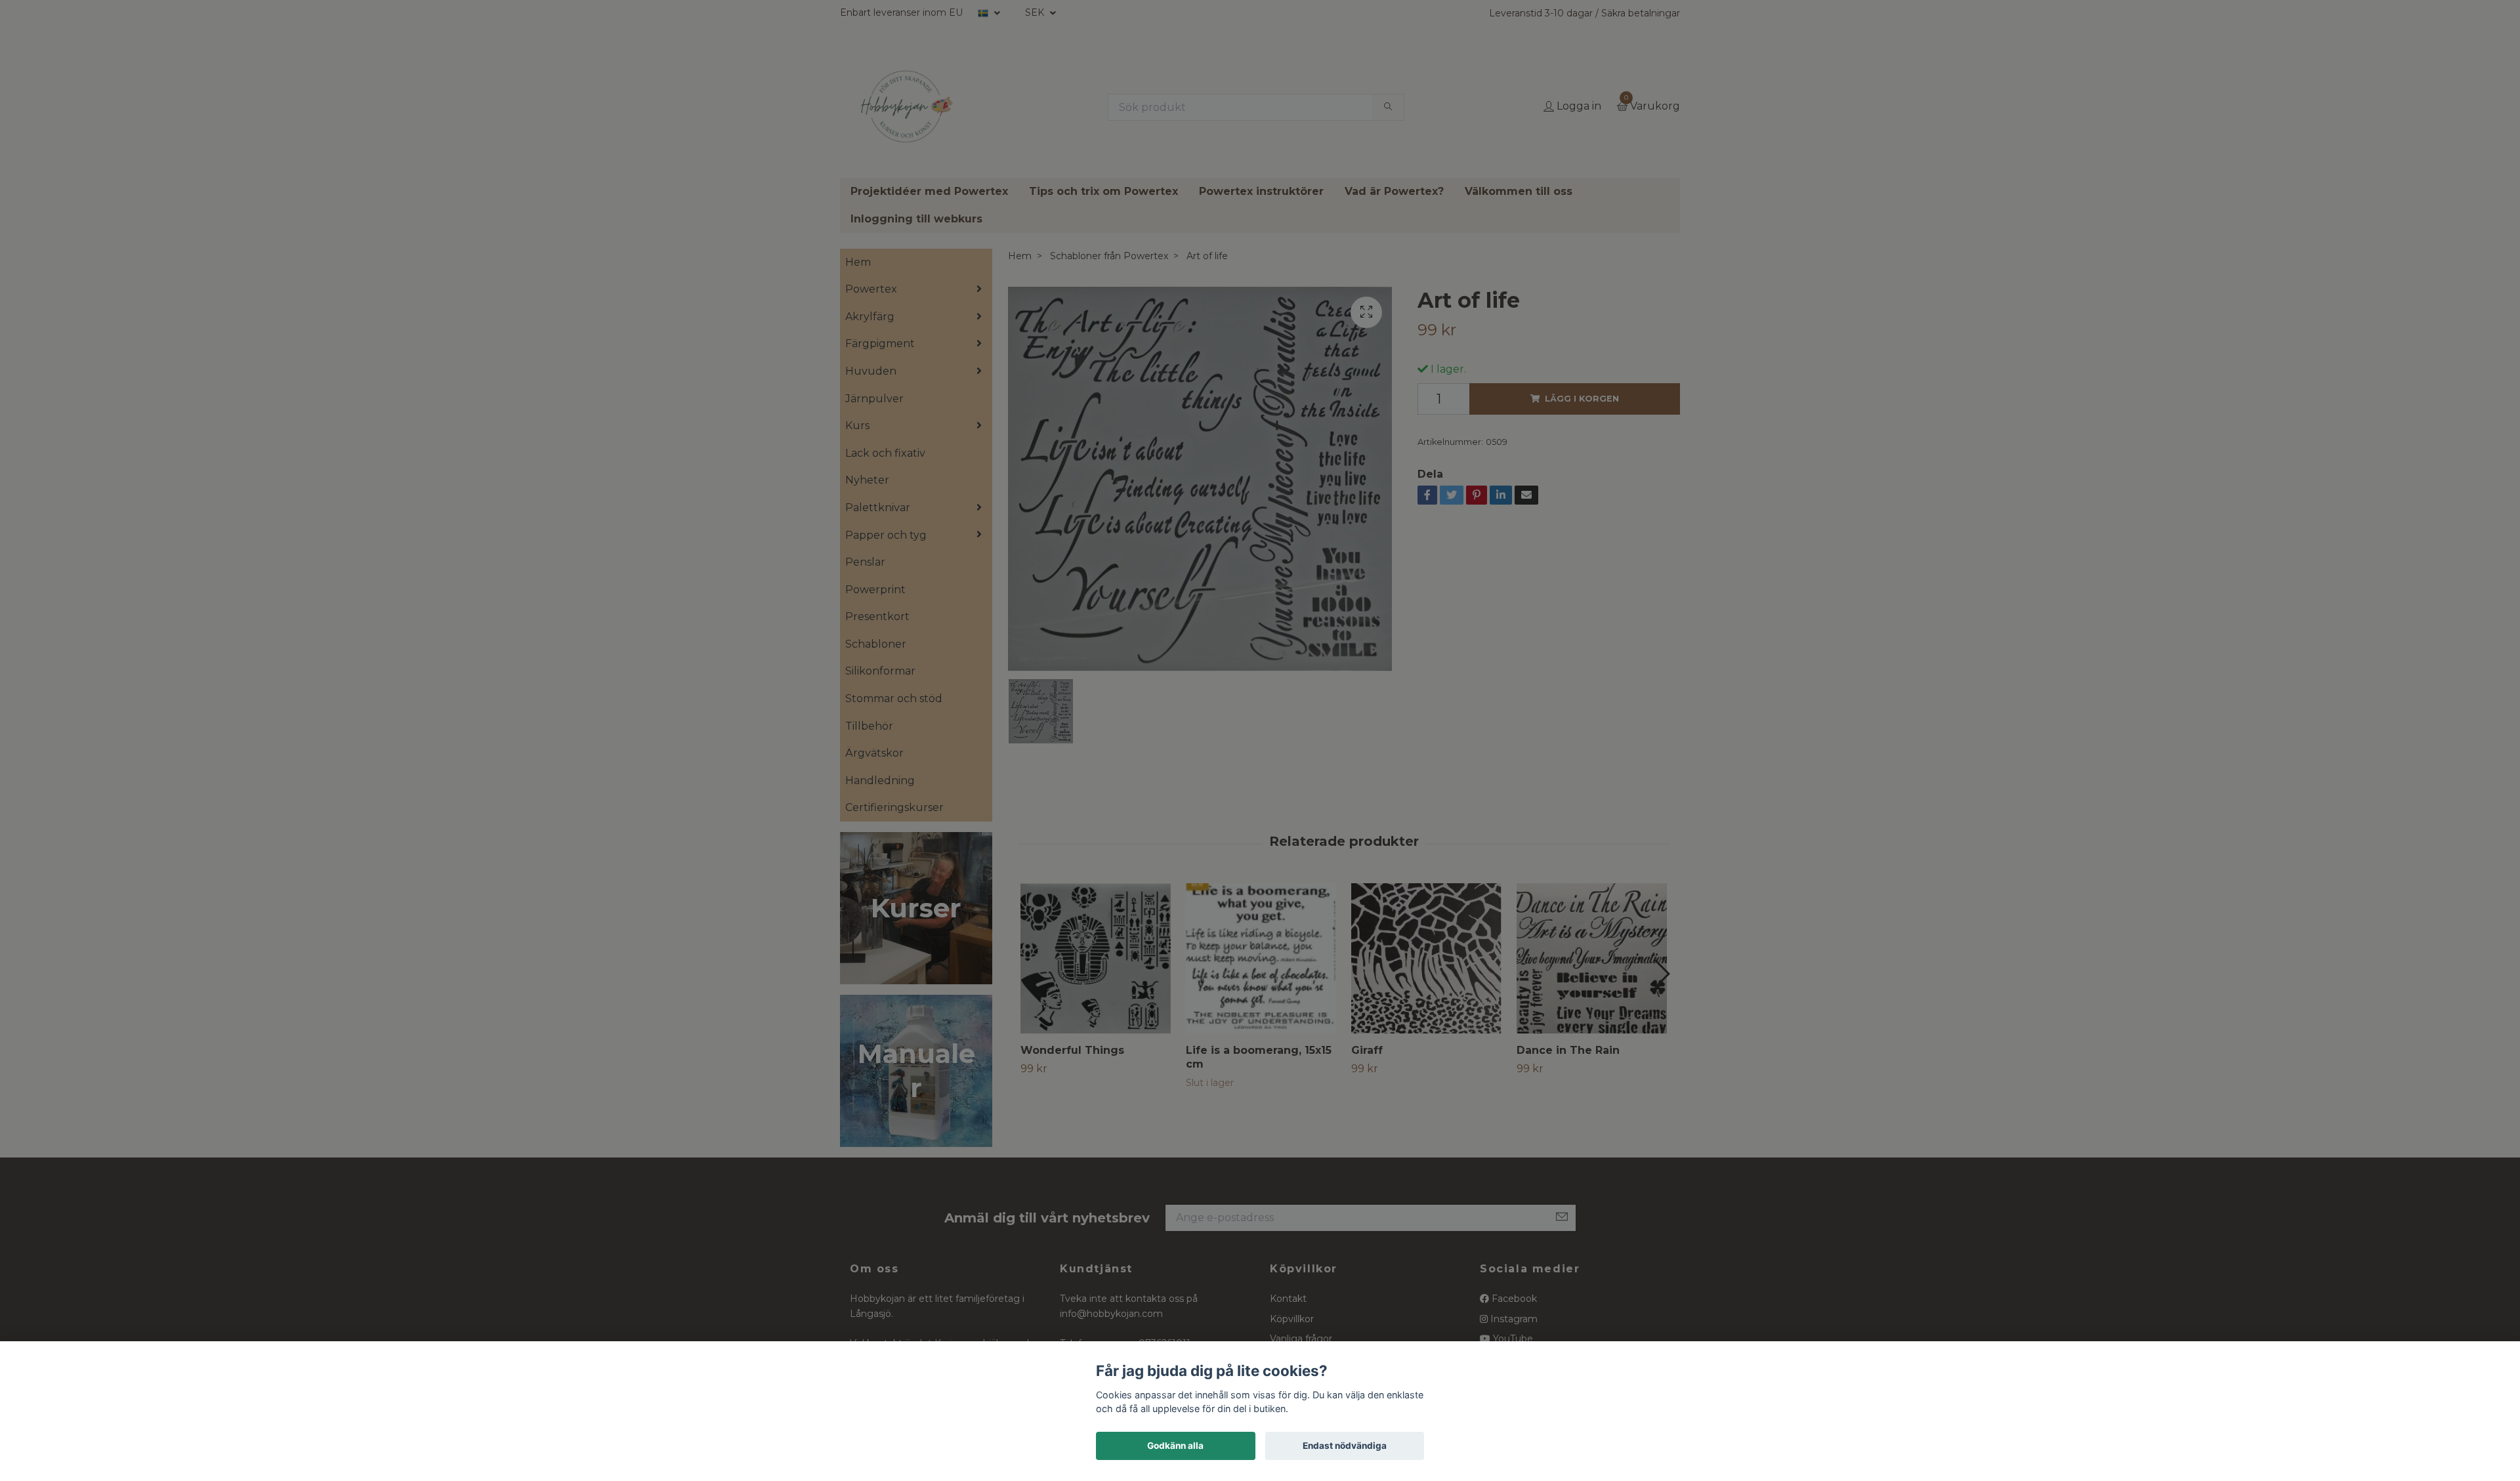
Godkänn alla (1175, 1446)
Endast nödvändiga (1345, 1446)
